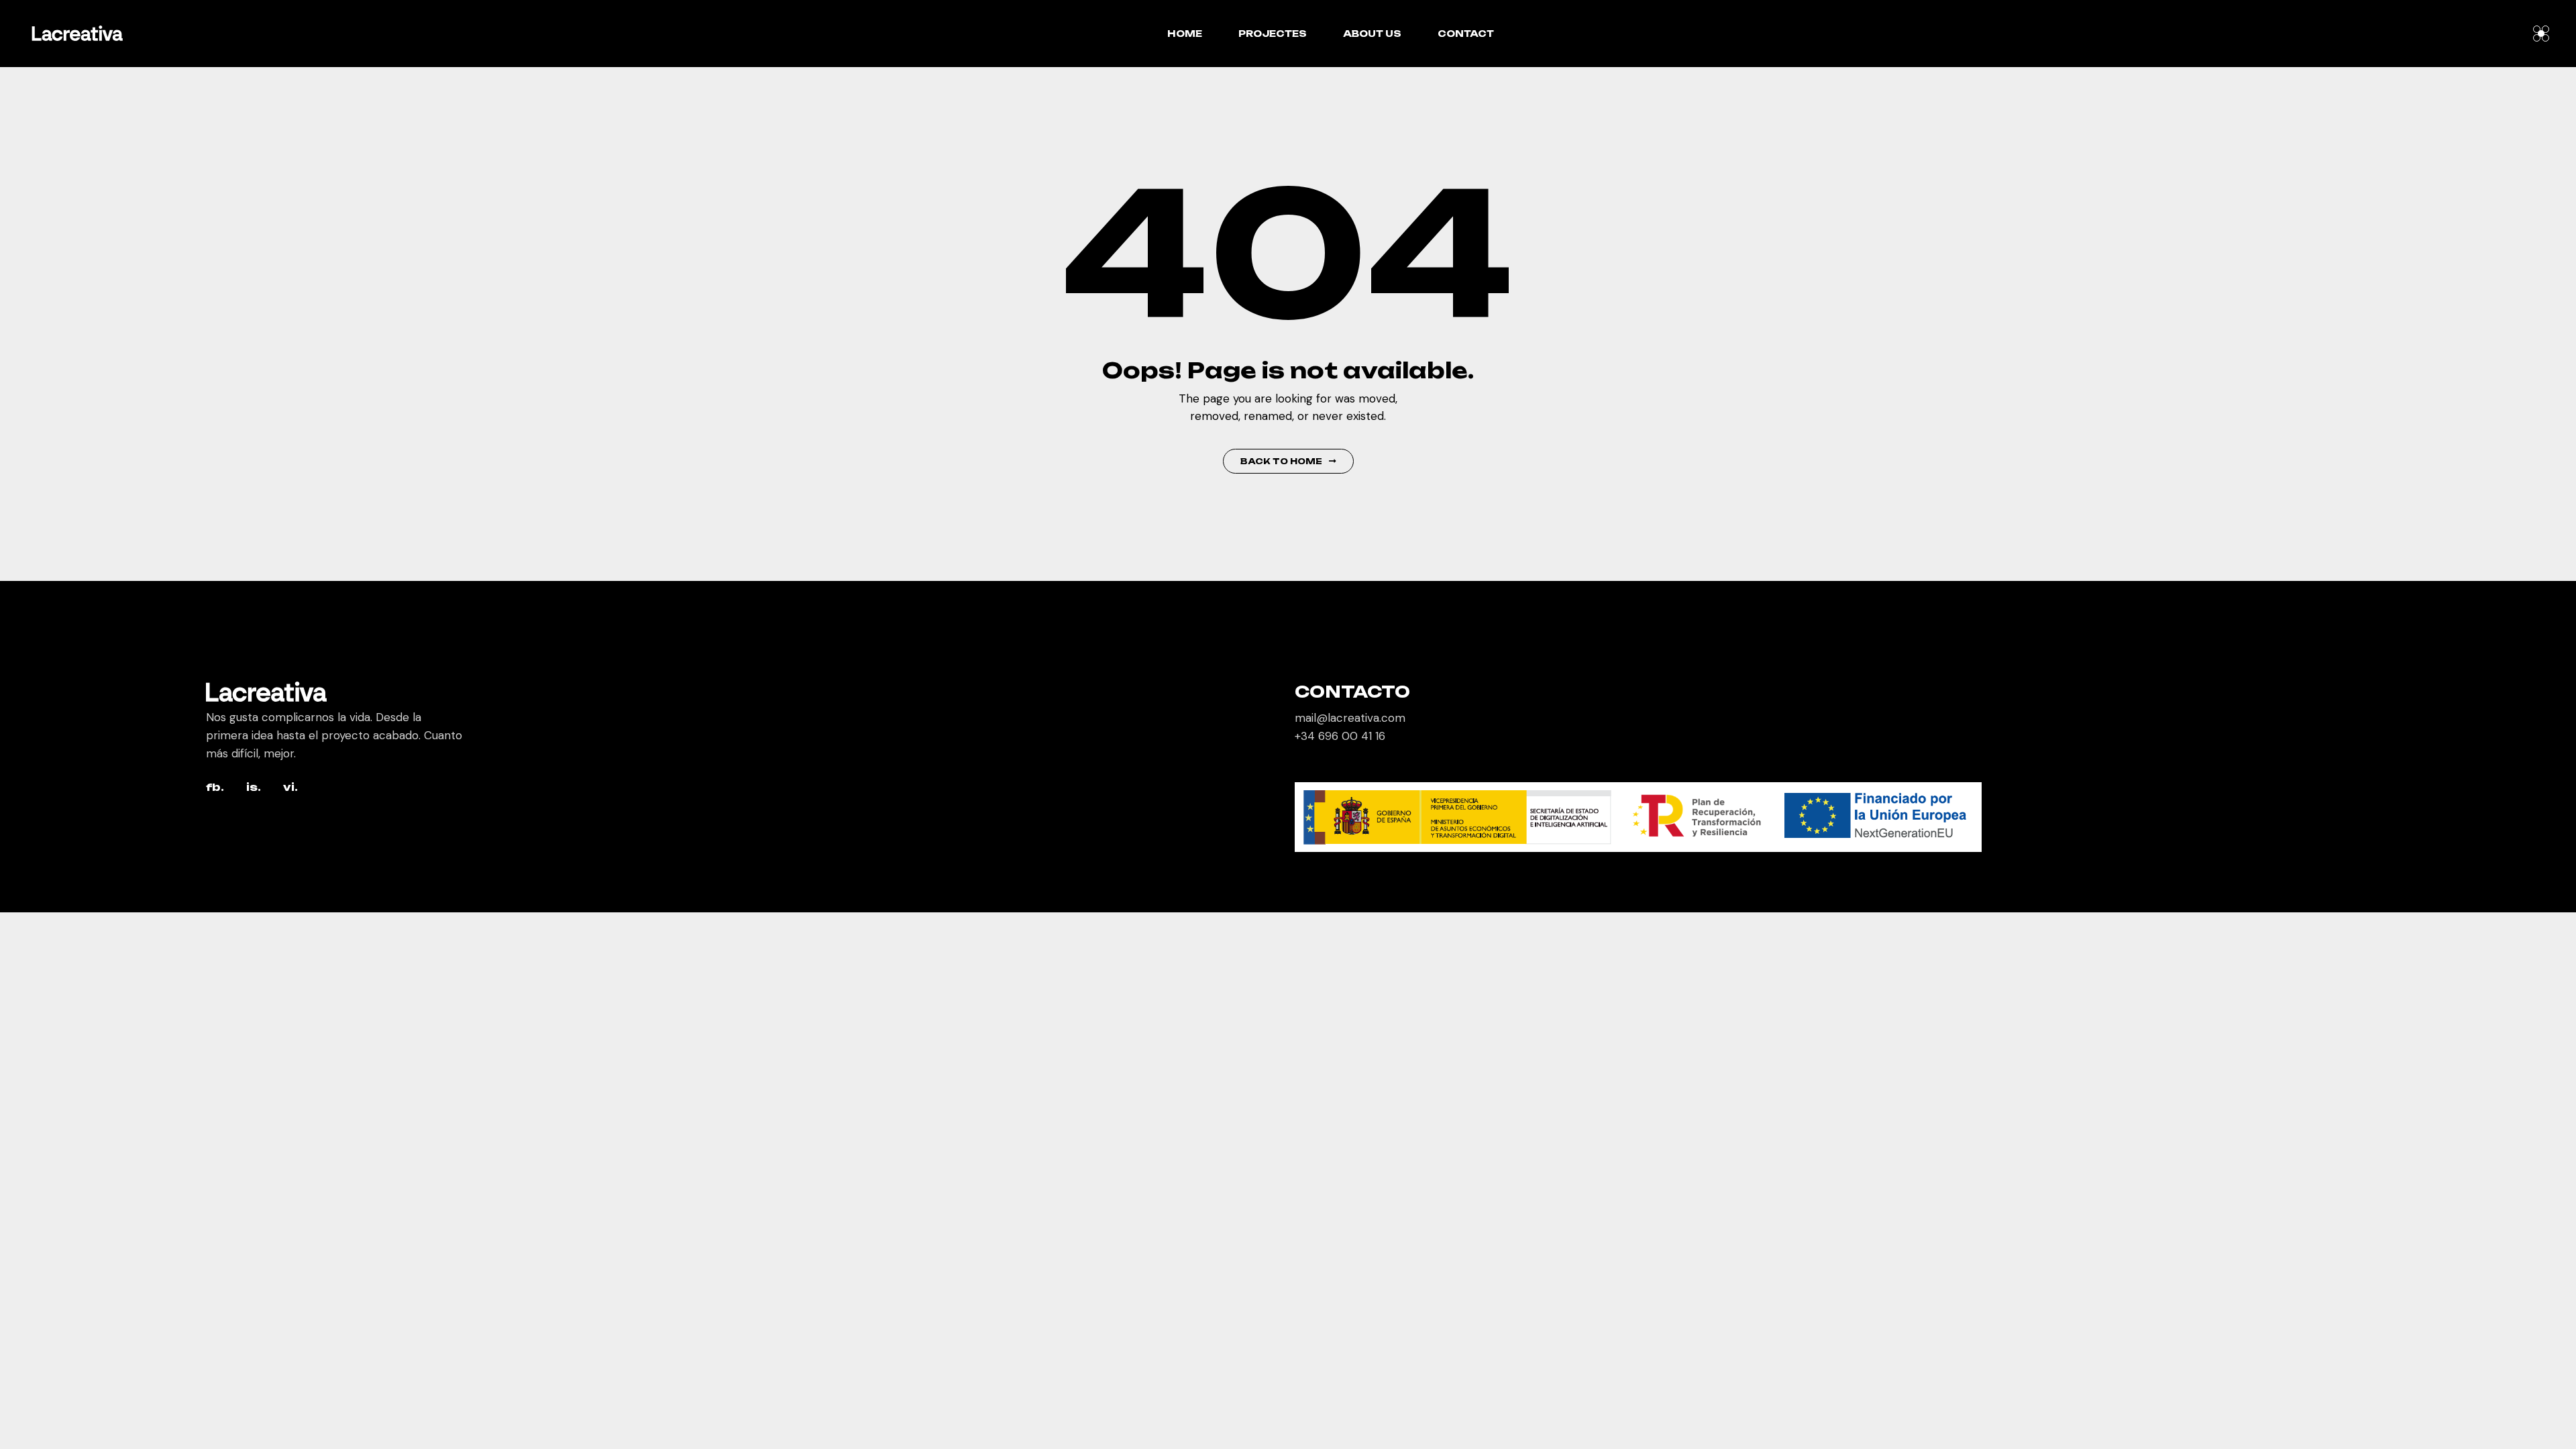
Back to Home (1281, 461)
